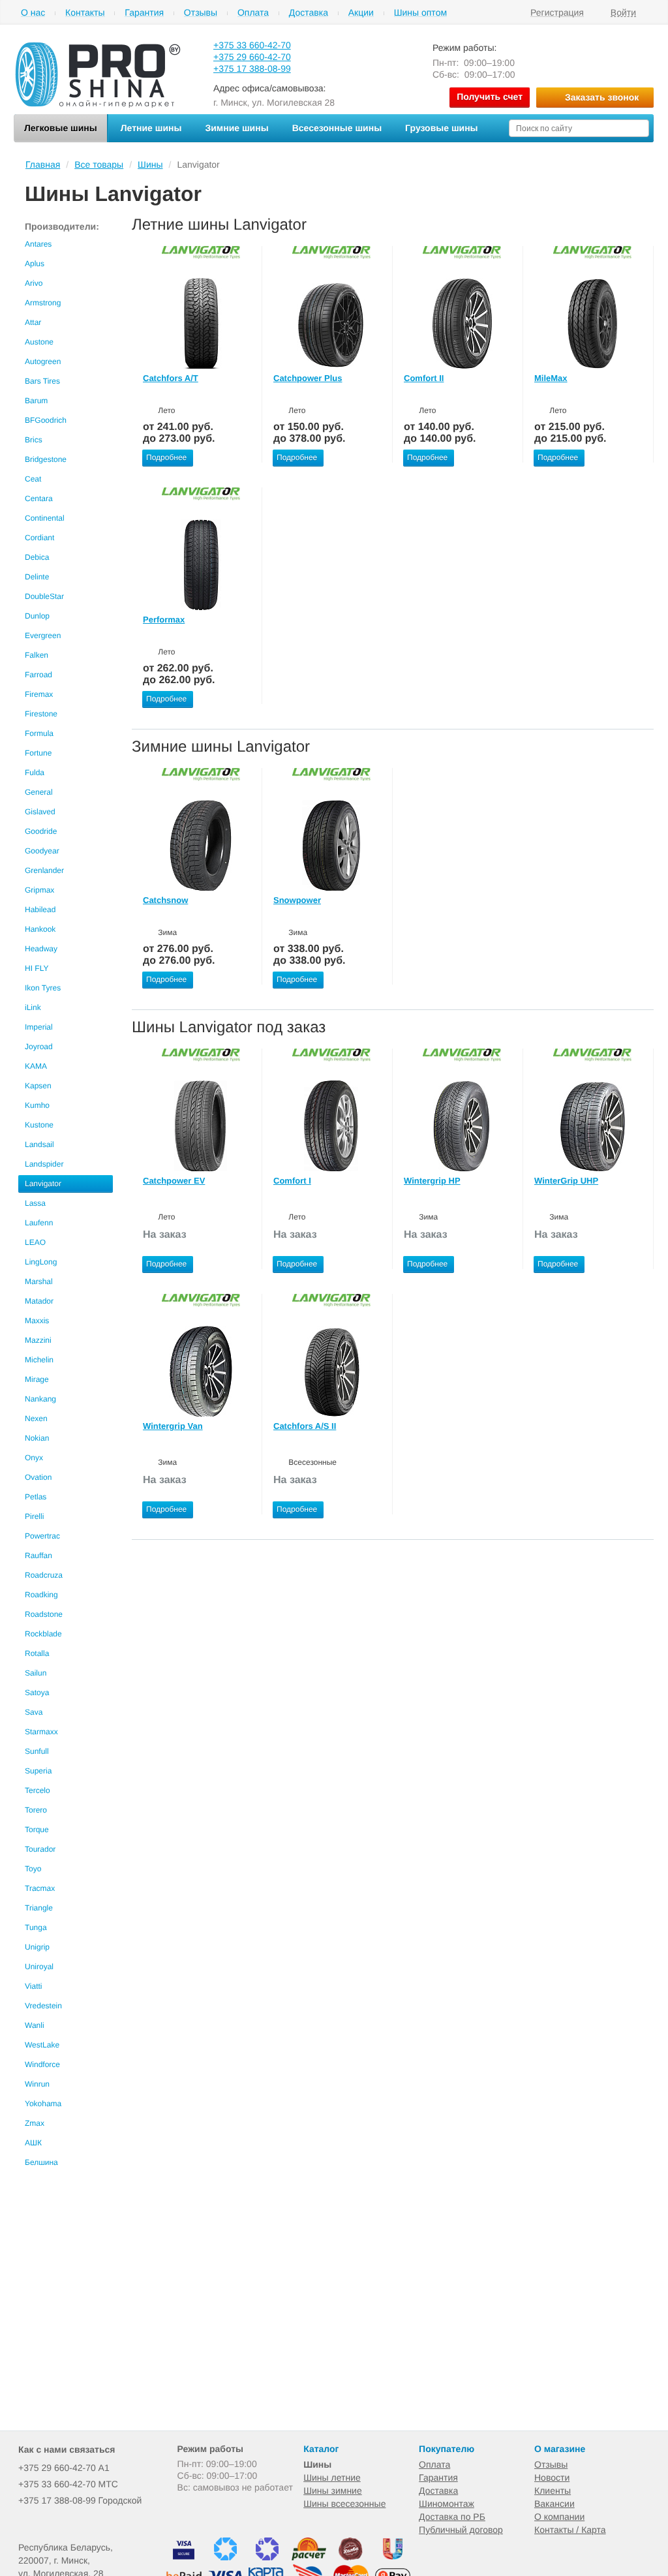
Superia (38, 1771)
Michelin (39, 1360)
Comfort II (424, 378)
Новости (552, 2477)
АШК (33, 2143)
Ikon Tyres (43, 988)
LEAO (35, 1242)
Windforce (42, 2064)
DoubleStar (44, 596)
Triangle (39, 1908)
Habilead (40, 910)
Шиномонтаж (447, 2504)
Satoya (37, 1693)
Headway (41, 949)
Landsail (39, 1144)
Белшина (41, 2162)
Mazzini (38, 1340)
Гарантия (144, 13)
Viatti (33, 1986)
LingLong (41, 1262)
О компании (559, 2517)
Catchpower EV (174, 1181)
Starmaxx (41, 1732)
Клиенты (553, 2491)
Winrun (37, 2084)
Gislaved (40, 812)
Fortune (38, 753)
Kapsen (38, 1086)
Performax (164, 620)
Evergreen (43, 636)
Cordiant (39, 538)
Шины (317, 2464)
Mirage (37, 1379)
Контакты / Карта (570, 2530)
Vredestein (43, 2006)
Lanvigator (43, 1184)
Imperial (39, 1027)
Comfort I (292, 1181)
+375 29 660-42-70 (252, 57)
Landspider (44, 1164)
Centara (39, 498)
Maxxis (37, 1321)
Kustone (39, 1125)
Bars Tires (42, 381)
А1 (64, 2468)
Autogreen (43, 361)
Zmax (35, 2123)
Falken (37, 655)
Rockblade (43, 1634)
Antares (38, 244)
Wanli (35, 2025)
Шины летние (332, 2477)
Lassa (35, 1203)
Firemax (39, 694)
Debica (37, 557)
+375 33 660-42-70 (252, 45)
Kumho (37, 1105)
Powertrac (42, 1536)
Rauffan (38, 1556)
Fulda (35, 773)
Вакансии (554, 2504)
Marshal (39, 1281)
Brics (34, 440)
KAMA (36, 1066)
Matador (39, 1301)
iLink (33, 1007)
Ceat (33, 479)
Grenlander (44, 870)
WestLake (42, 2045)
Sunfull (37, 1751)
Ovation (38, 1477)
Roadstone (44, 1614)
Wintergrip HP (432, 1181)
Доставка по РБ (452, 2517)
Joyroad (39, 1047)
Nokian (37, 1438)
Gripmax (39, 890)
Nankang (40, 1399)
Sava (34, 1712)
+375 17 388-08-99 (252, 69)
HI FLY (37, 968)
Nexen (36, 1418)
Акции (361, 13)
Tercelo (38, 1790)
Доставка (309, 13)
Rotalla (37, 1653)
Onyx (34, 1458)
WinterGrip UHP (566, 1181)
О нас (33, 13)
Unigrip (37, 1947)
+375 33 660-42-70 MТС (68, 2484)
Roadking (41, 1595)
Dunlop (37, 616)
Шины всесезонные (344, 2504)
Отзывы (201, 13)
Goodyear (42, 851)
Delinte (37, 577)
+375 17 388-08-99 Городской (80, 2500)
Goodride (41, 831)
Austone (39, 342)
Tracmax (40, 1888)
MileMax (551, 378)
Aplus (35, 264)
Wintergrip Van (173, 1426)
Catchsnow (165, 900)
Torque (37, 1830)
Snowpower (297, 900)
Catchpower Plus (308, 378)
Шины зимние (333, 2491)
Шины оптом (420, 13)
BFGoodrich (46, 420)
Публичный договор (461, 2530)
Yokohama (43, 2104)
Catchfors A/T (171, 378)
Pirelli (34, 1516)
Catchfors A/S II (305, 1426)
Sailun (36, 1673)
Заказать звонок (602, 97)
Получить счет (490, 97)
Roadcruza (44, 1575)
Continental (45, 518)
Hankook (40, 929)
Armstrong (43, 303)
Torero (36, 1810)
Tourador (40, 1849)
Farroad (38, 675)
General (39, 792)
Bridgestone (46, 459)
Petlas (36, 1497)
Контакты (85, 13)
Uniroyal (39, 1967)
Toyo (33, 1869)
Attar (33, 322)
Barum (36, 401)
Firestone (41, 714)
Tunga (36, 1927)
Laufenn (39, 1223)
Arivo (34, 283)
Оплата (253, 13)
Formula (39, 733)
